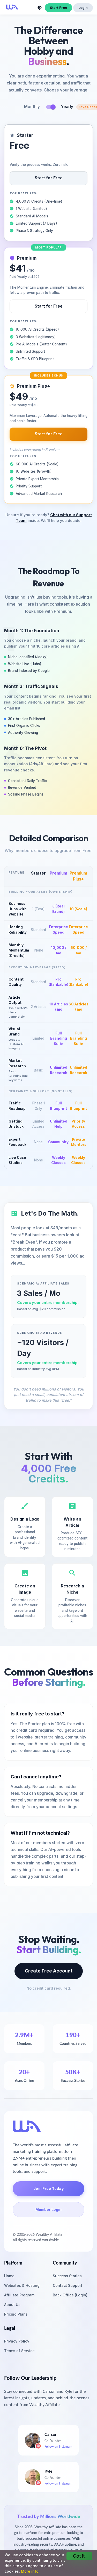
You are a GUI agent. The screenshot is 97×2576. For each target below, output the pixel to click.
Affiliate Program (19, 2295)
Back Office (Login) (70, 2295)
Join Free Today (48, 2188)
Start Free (58, 8)
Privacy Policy (17, 2341)
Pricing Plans (16, 2314)
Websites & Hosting (22, 2285)
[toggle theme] (40, 8)
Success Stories (67, 2276)
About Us (12, 2305)
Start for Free (49, 178)
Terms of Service (19, 2351)
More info (30, 2571)
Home (9, 2276)
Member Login (48, 2209)
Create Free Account (49, 1971)
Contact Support (68, 2285)
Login (83, 8)
